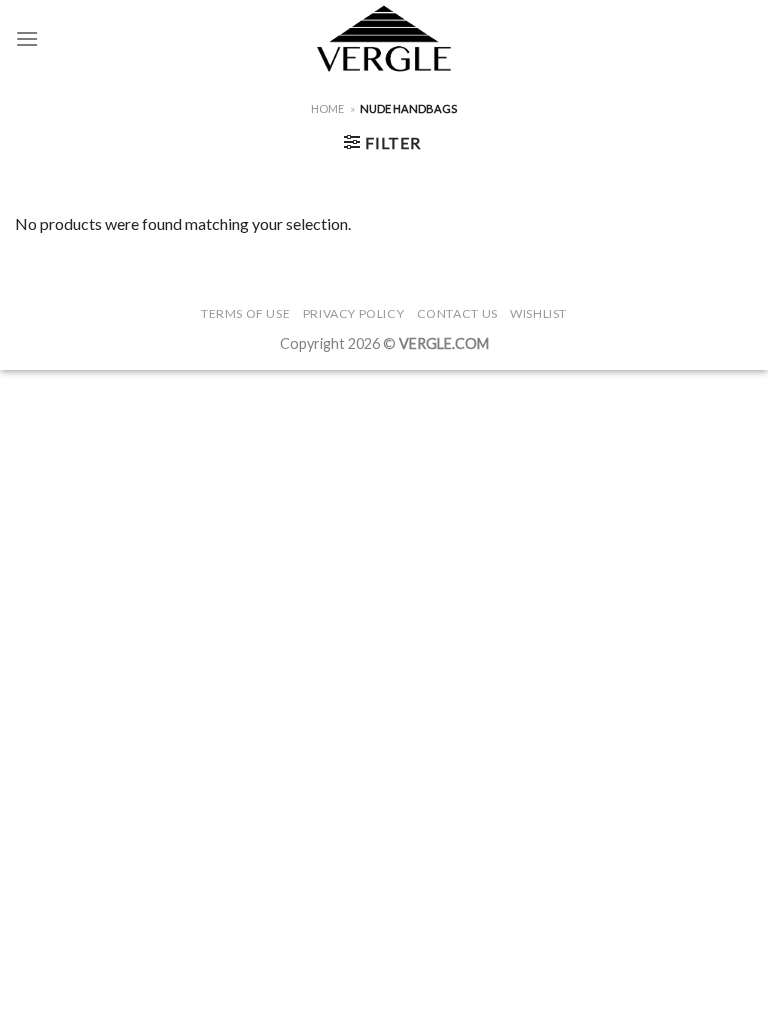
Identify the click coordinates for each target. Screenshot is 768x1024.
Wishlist (538, 313)
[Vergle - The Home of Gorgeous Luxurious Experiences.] (384, 38)
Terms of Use (245, 313)
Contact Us (457, 313)
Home (327, 108)
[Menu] (27, 38)
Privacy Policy (354, 313)
